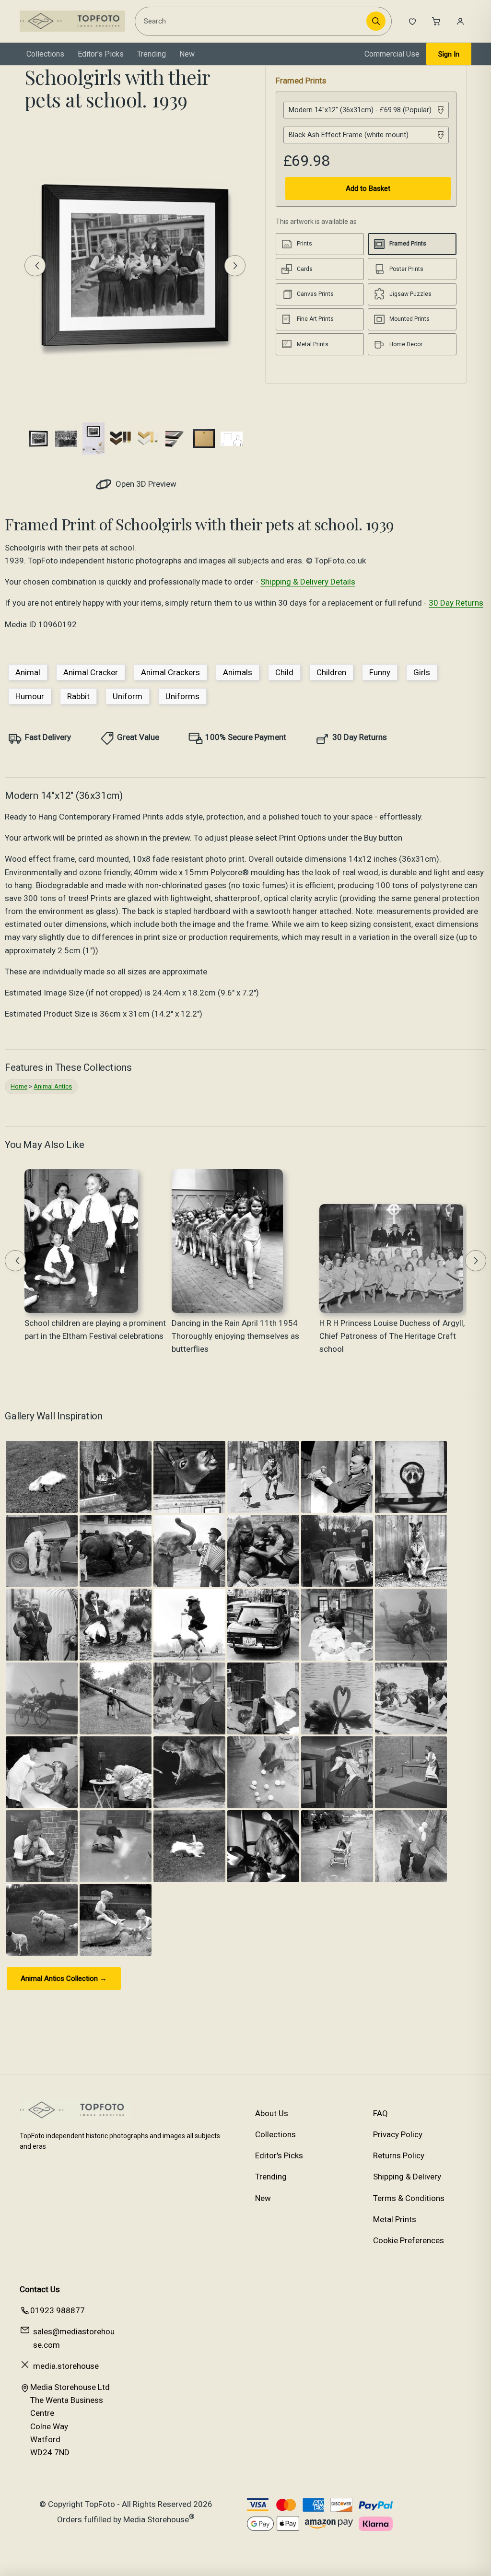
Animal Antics (53, 1086)
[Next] (235, 266)
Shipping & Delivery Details (308, 582)
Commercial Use (392, 54)
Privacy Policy (398, 2134)
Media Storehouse (156, 2519)
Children (331, 672)
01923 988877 (58, 2310)
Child (284, 672)
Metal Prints (395, 2219)
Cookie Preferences (409, 2240)
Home (19, 1086)
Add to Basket (368, 188)
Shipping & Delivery (407, 2177)
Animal (28, 672)
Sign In (449, 54)
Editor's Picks (101, 54)
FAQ (380, 2113)
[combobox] (252, 21)
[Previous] (35, 266)
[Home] (72, 21)
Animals (238, 672)
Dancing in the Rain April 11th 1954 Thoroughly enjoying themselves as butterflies (235, 1336)
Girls (422, 672)
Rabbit (78, 696)
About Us (272, 2113)
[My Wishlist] (412, 21)
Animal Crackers (170, 672)
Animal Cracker (91, 672)
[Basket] (436, 21)
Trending (152, 54)
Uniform (128, 696)
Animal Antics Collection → (64, 1979)
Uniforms (182, 696)
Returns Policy (399, 2155)
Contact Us (40, 2289)
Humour (30, 696)
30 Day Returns (456, 603)
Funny (380, 672)
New (187, 54)
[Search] (376, 21)
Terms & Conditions (409, 2198)
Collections (45, 54)
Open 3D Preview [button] (145, 484)
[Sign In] (460, 21)
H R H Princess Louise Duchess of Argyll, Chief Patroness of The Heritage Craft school (392, 1336)
